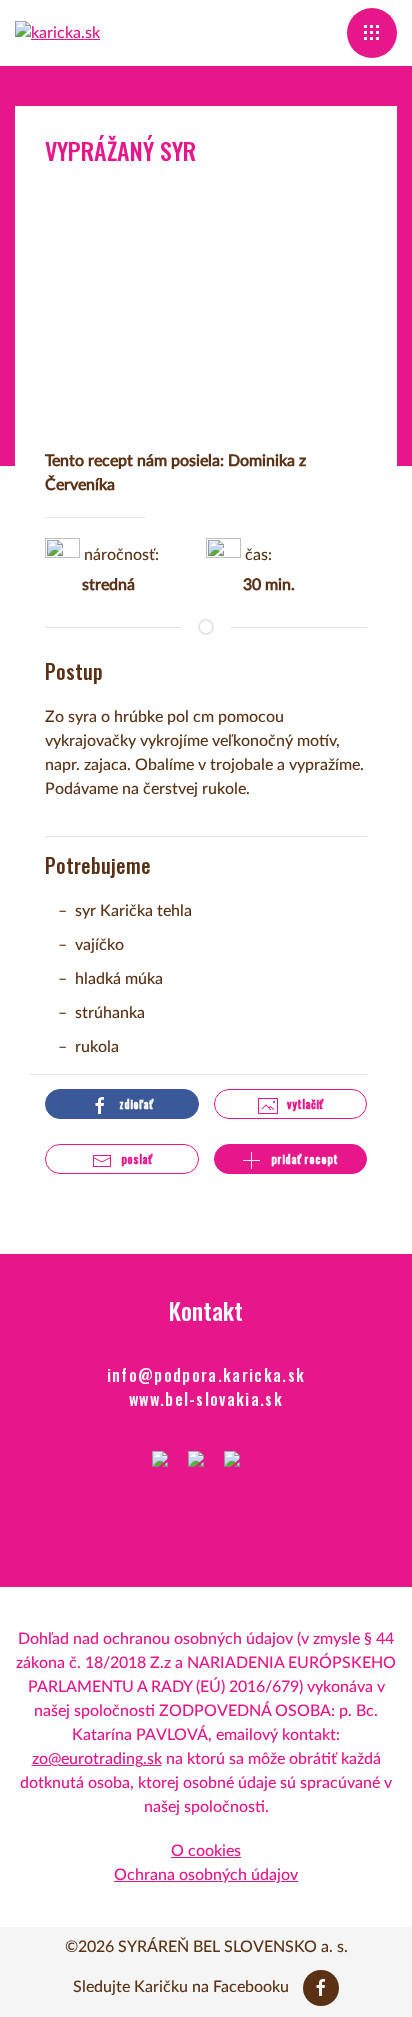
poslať (135, 1159)
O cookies (206, 1851)
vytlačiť (303, 1104)
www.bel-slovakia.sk (206, 1399)
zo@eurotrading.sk (97, 1759)
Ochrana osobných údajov (206, 1875)
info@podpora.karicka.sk (206, 1375)
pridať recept (303, 1159)
